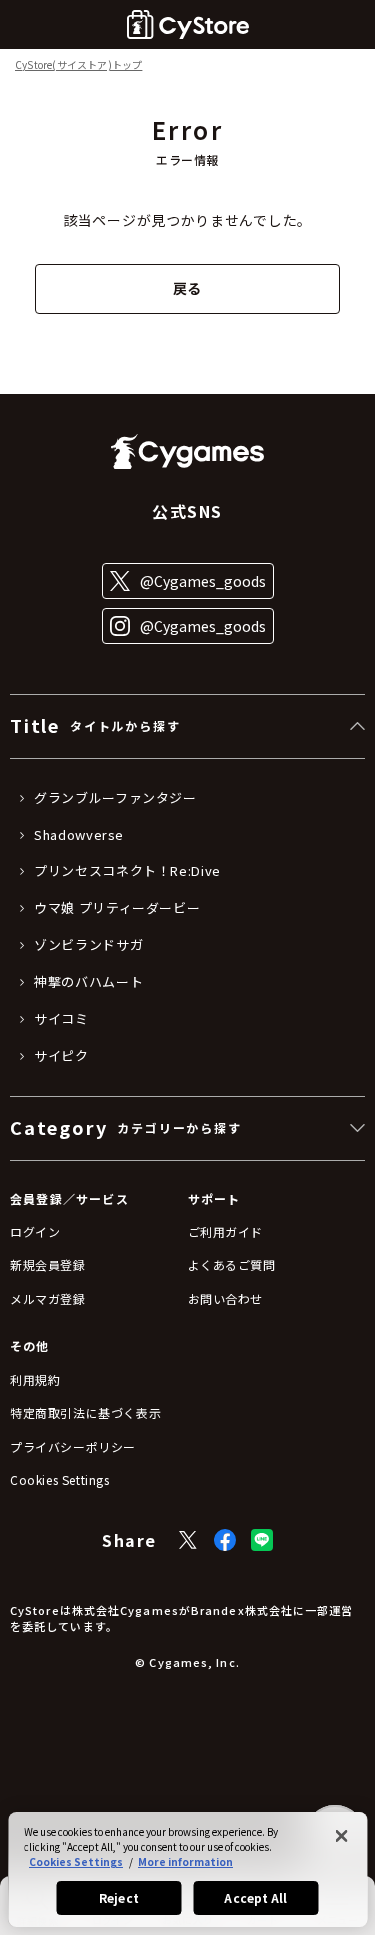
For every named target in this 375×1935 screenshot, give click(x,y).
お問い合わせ (226, 1298)
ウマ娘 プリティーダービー (117, 908)
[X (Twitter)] (188, 1540)
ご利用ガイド (226, 1231)
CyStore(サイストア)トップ (78, 65)
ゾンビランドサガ (88, 945)
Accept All (255, 1897)
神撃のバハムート (88, 982)
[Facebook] (225, 1540)
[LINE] (262, 1540)
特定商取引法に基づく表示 (85, 1412)
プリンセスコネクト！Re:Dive (127, 871)
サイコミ (61, 1019)
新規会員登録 (48, 1264)
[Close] (341, 1836)
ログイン (35, 1231)
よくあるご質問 (232, 1264)
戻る (187, 288)
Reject (119, 1897)
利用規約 (35, 1379)
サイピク (61, 1056)
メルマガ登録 (48, 1298)
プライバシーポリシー (73, 1446)
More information (185, 1861)
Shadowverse (79, 835)
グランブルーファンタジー (115, 798)
